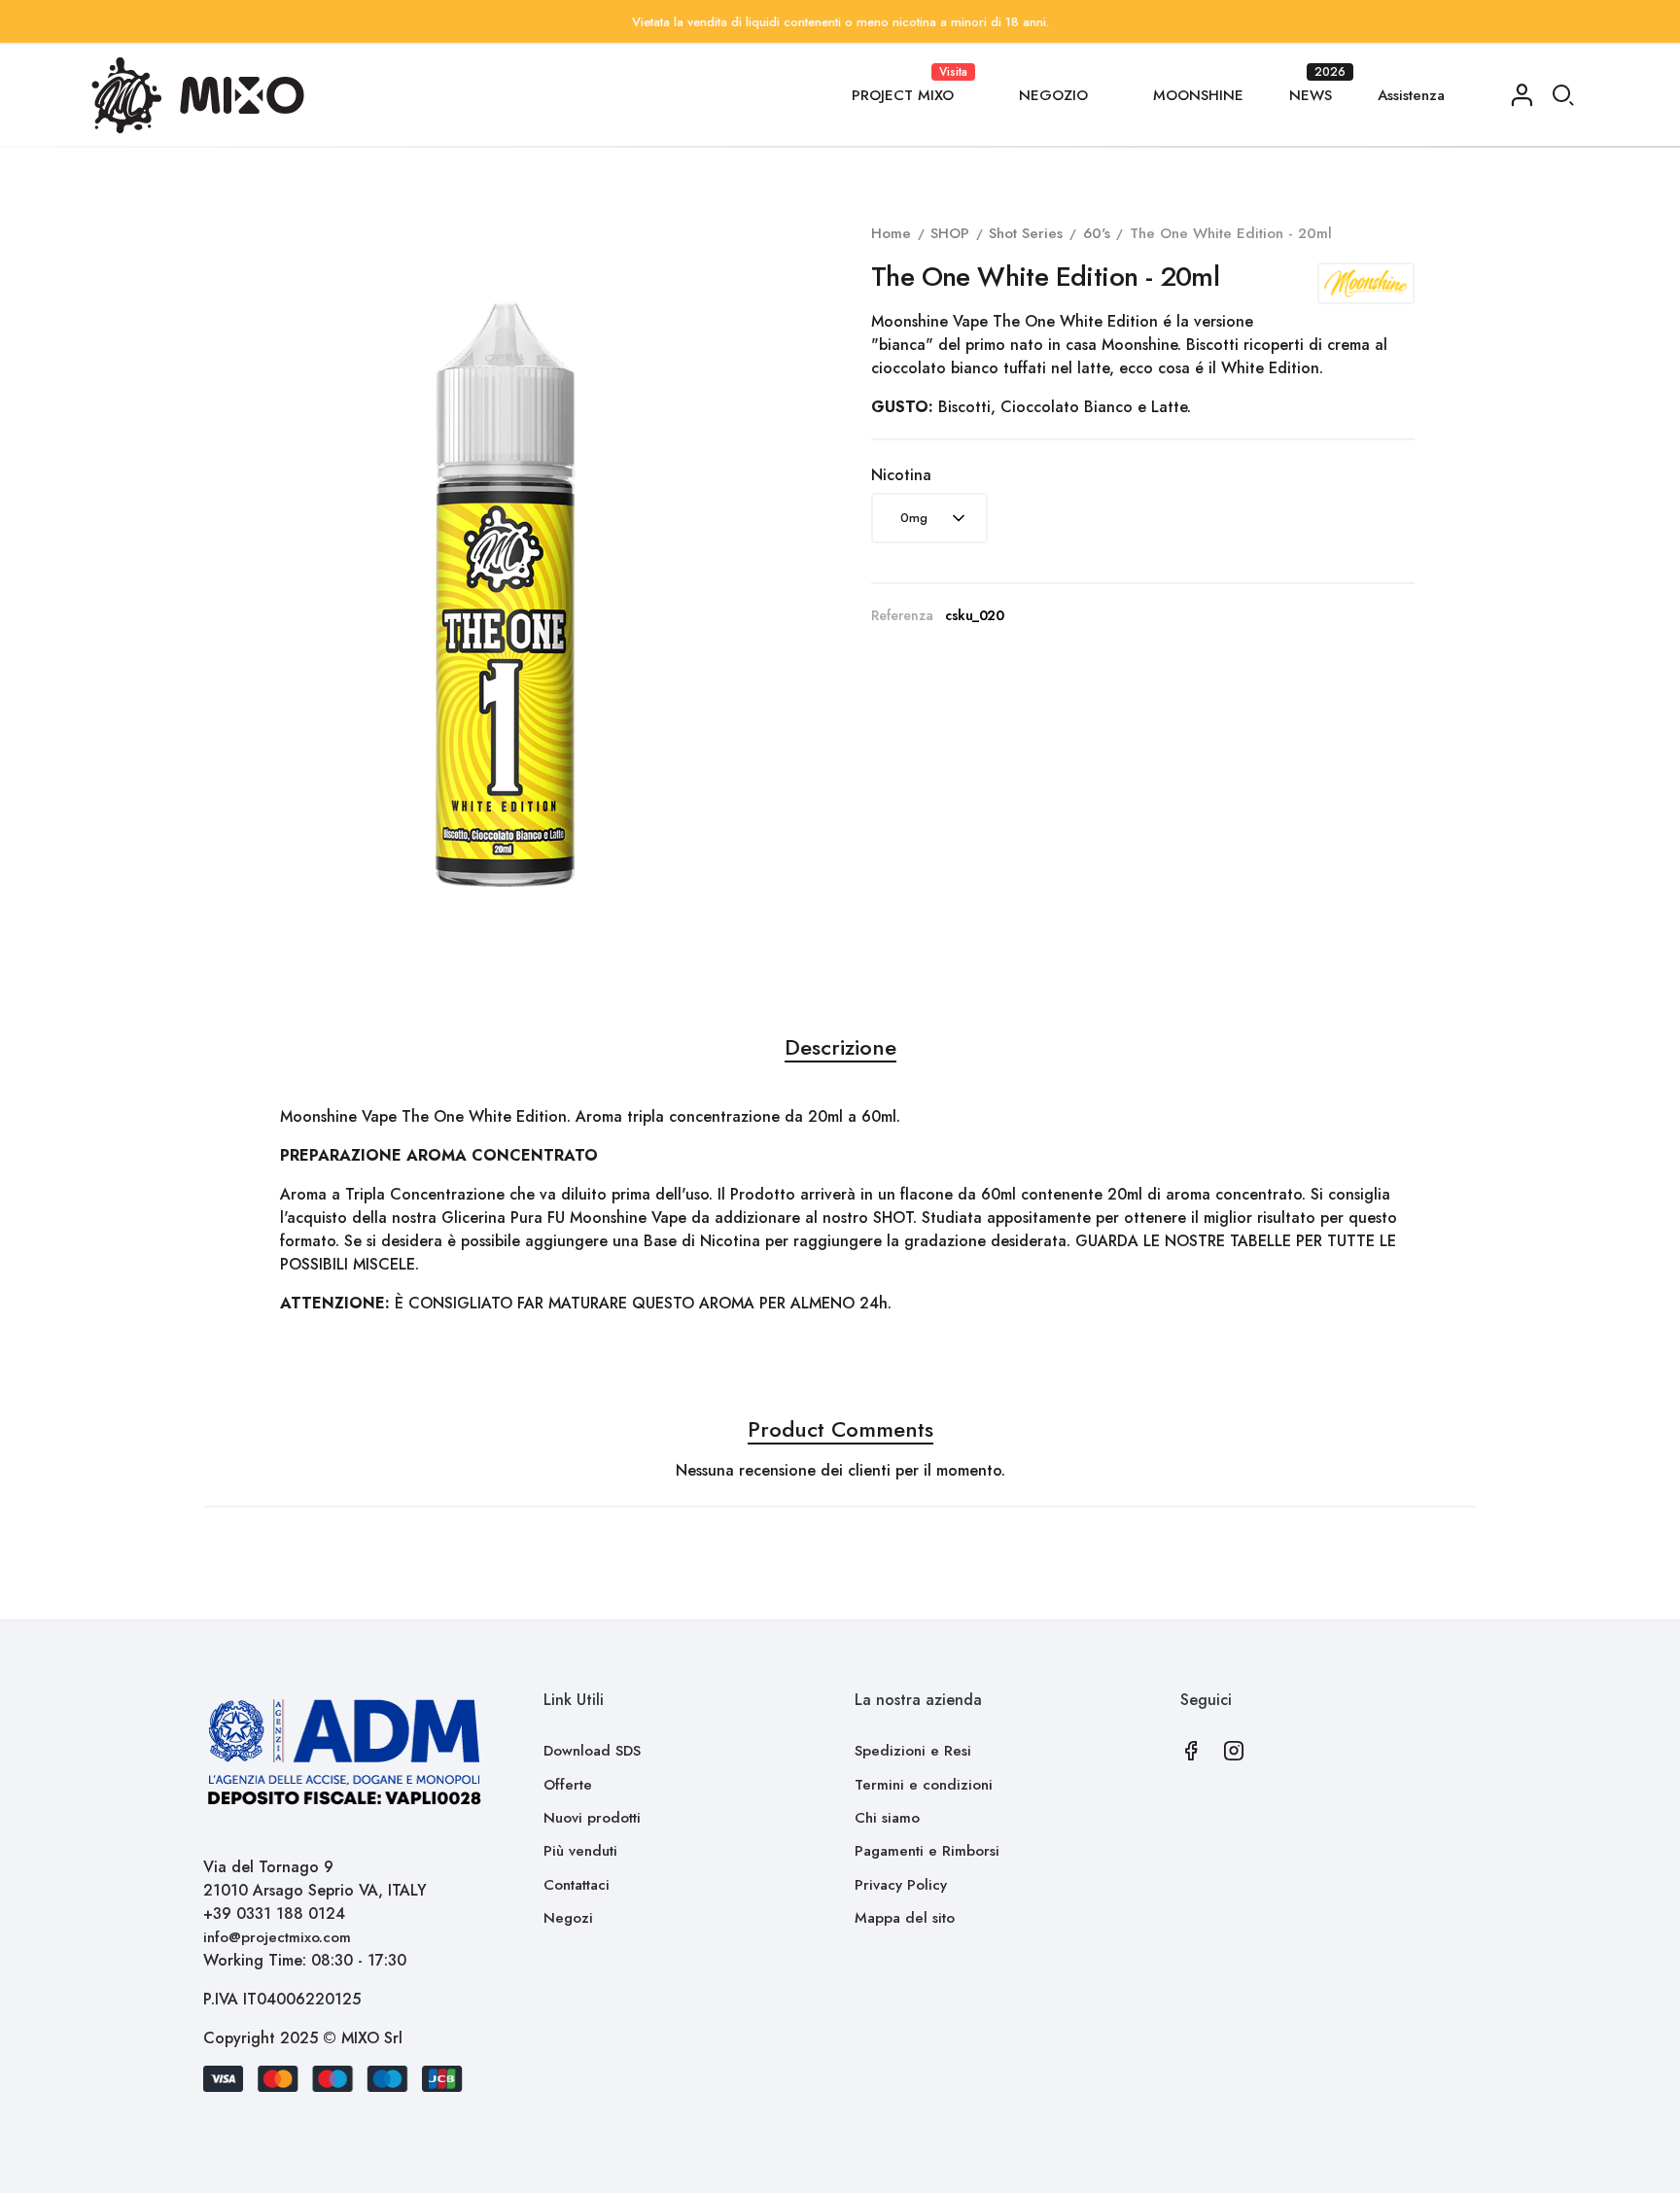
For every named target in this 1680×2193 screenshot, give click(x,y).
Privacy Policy (901, 1885)
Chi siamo (887, 1818)
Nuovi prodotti (592, 1818)
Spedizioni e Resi (913, 1751)
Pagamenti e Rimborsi (927, 1851)
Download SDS (592, 1751)
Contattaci (577, 1885)
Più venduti (580, 1851)
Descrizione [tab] (840, 1047)
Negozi (568, 1918)
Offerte (568, 1785)
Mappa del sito (905, 1918)
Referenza (902, 615)
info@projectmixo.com (277, 1937)
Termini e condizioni (924, 1785)
